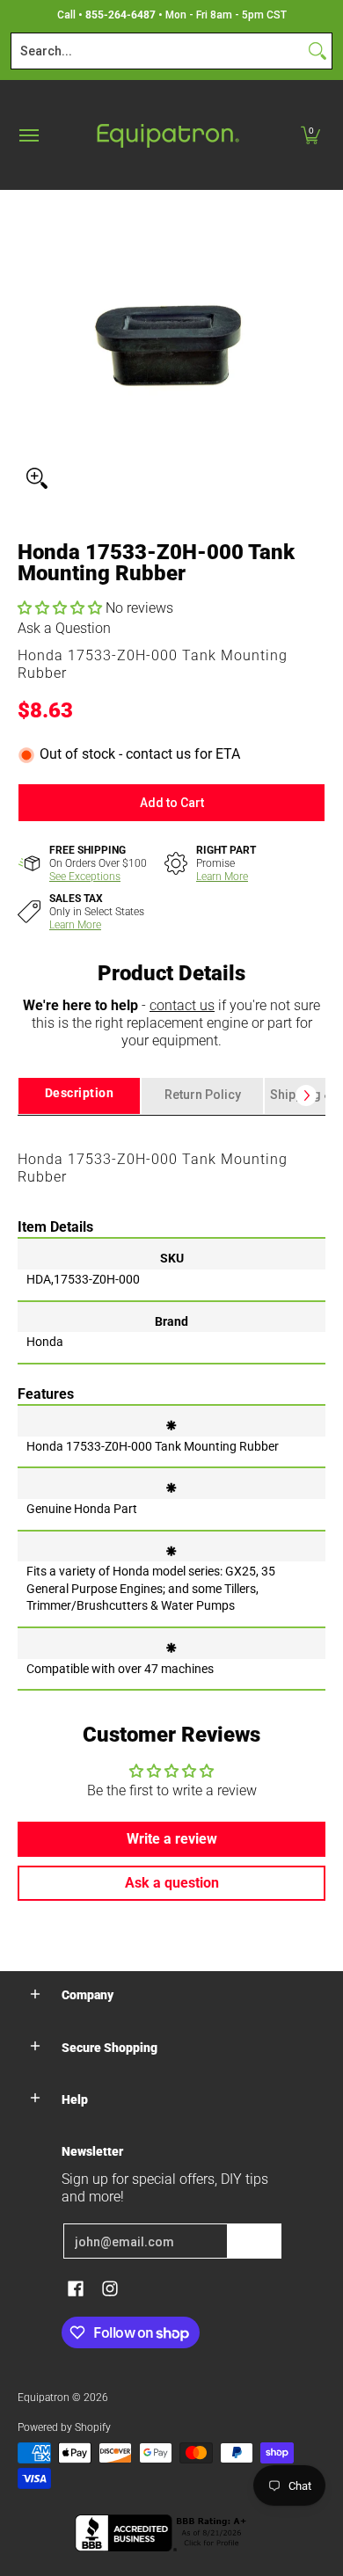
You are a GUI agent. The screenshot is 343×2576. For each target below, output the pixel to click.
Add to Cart (172, 803)
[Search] (317, 51)
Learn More (222, 877)
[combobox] (157, 51)
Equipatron (44, 2398)
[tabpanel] (171, 1402)
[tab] (79, 1096)
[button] (310, 135)
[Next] (306, 1095)
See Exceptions (85, 877)
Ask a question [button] (172, 1883)
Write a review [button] (172, 1839)
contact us (182, 1005)
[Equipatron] (167, 135)
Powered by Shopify (64, 2427)
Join (254, 2241)
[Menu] (28, 135)
